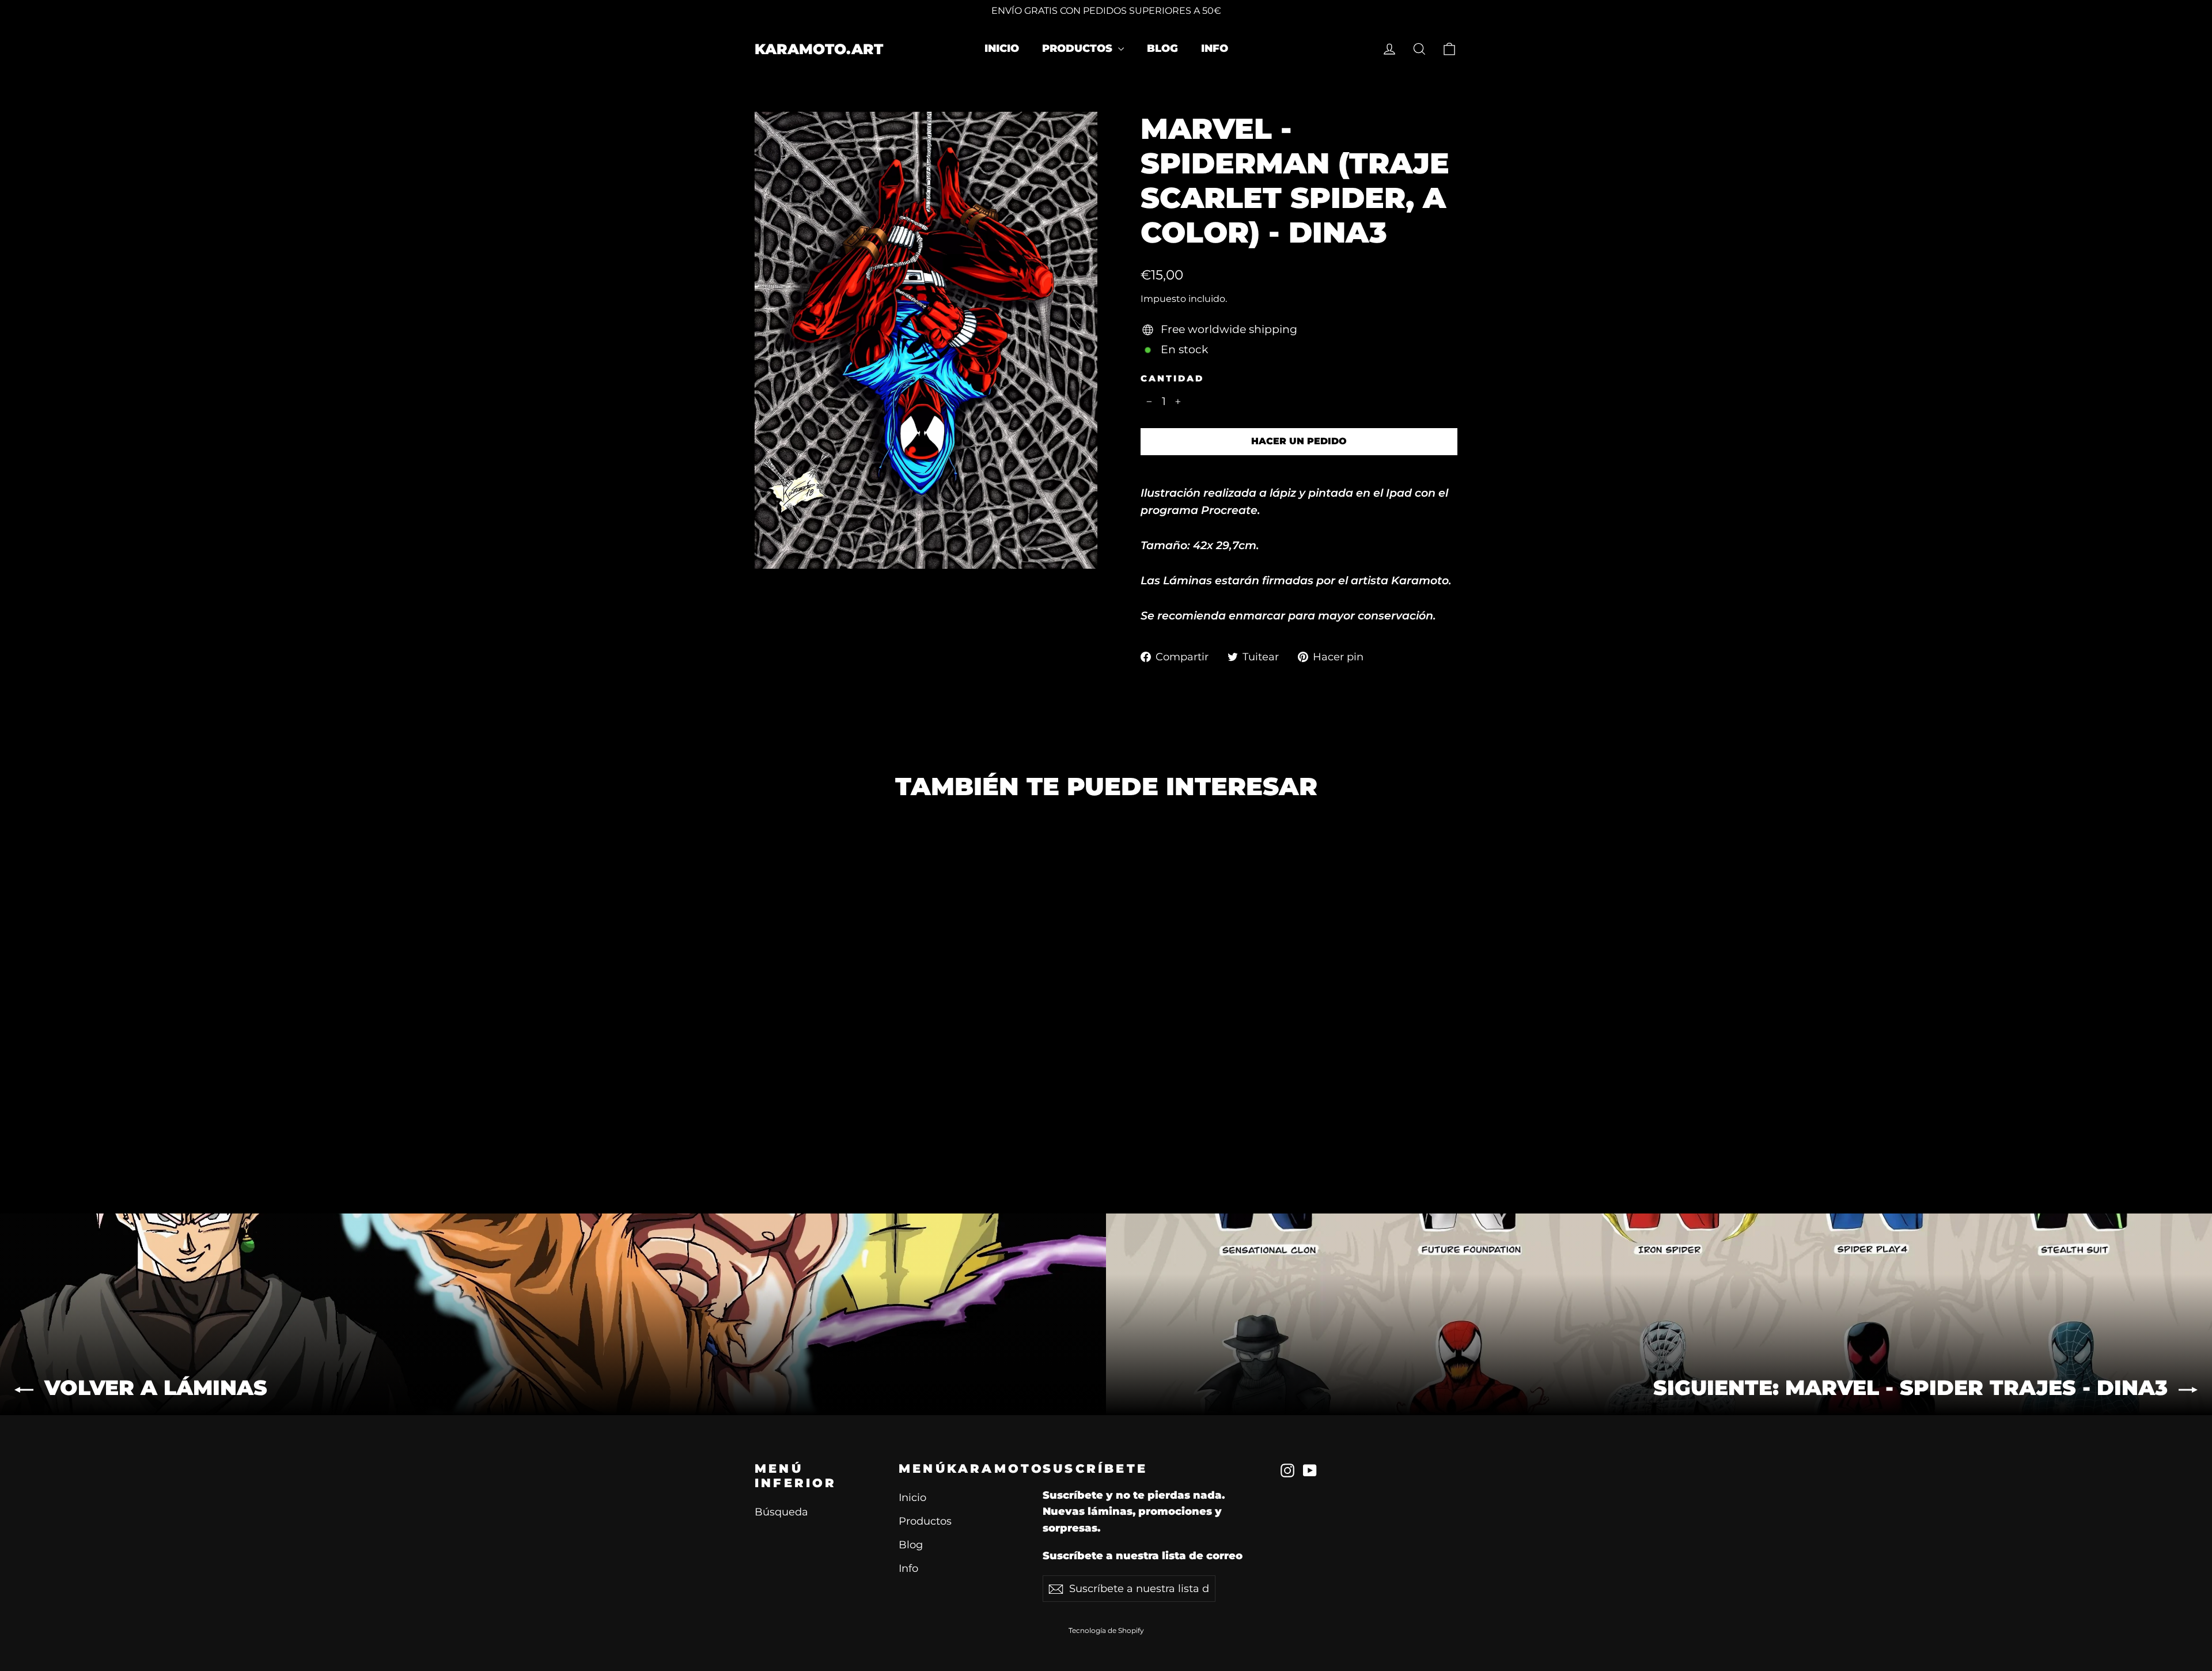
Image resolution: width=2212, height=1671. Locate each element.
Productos (1079, 48)
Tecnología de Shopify (1106, 1630)
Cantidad (1172, 379)
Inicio (1002, 48)
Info (1215, 48)
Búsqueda (781, 1512)
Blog (1162, 48)
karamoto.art (819, 49)
